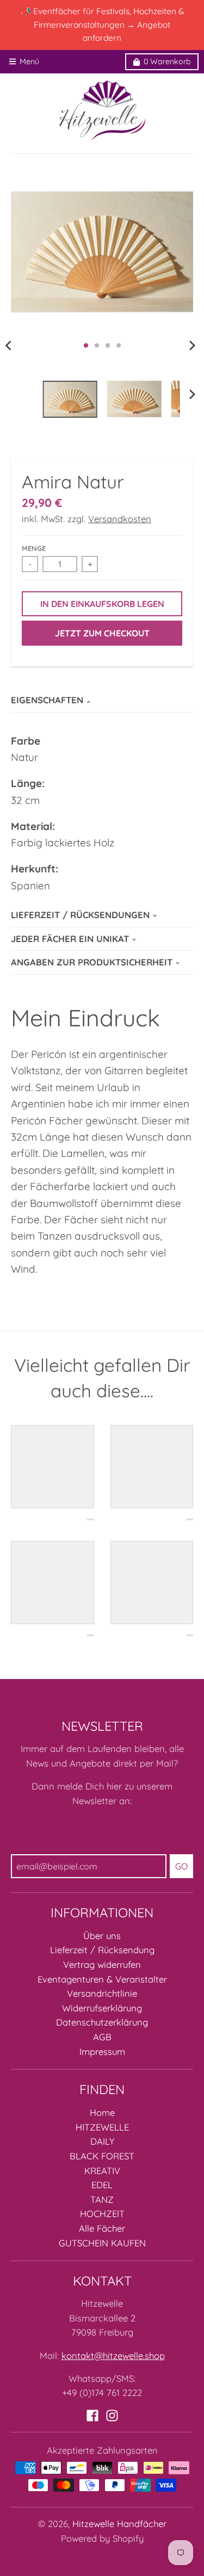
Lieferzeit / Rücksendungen (80, 915)
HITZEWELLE (102, 2127)
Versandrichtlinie (102, 1993)
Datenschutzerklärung (102, 2022)
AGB (102, 2037)
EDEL (102, 2185)
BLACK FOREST (102, 2156)
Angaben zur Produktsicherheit (92, 962)
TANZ (102, 2199)
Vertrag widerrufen (102, 1964)
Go (181, 1866)
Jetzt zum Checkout (102, 633)
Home (102, 2112)
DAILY (102, 2141)
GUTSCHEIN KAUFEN (102, 2243)
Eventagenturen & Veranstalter (102, 1979)
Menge (34, 548)
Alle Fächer (102, 2228)
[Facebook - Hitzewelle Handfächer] (92, 2416)
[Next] (192, 345)
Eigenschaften (47, 700)
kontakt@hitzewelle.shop (113, 2355)
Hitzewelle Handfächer (119, 2524)
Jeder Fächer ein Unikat (70, 939)
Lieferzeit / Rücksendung (102, 1950)
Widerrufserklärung (102, 2008)
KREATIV (102, 2171)
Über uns (102, 1936)
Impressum (102, 2051)
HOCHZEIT (102, 2213)
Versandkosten (120, 519)
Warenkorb (167, 61)
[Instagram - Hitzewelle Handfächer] (112, 2416)
